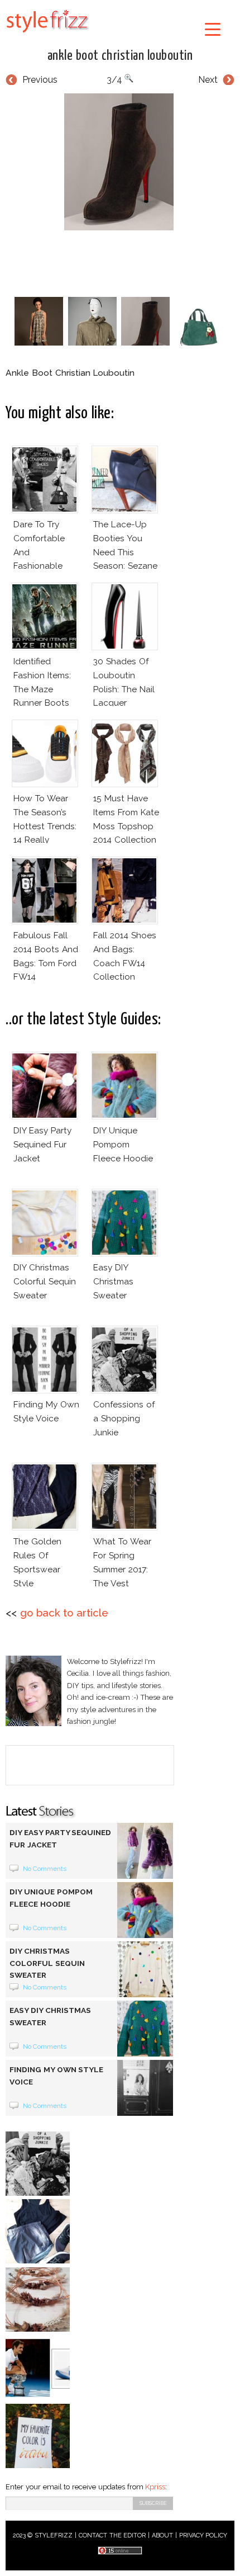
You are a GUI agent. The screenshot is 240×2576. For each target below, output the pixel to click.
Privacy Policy (203, 2535)
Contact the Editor (112, 2535)
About (162, 2535)
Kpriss (155, 2487)
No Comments (45, 1869)
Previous (40, 80)
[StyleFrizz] (47, 35)
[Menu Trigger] (213, 29)
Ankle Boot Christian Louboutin (120, 56)
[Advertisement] (123, 261)
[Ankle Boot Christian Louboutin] (120, 162)
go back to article (64, 1613)
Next (208, 80)
